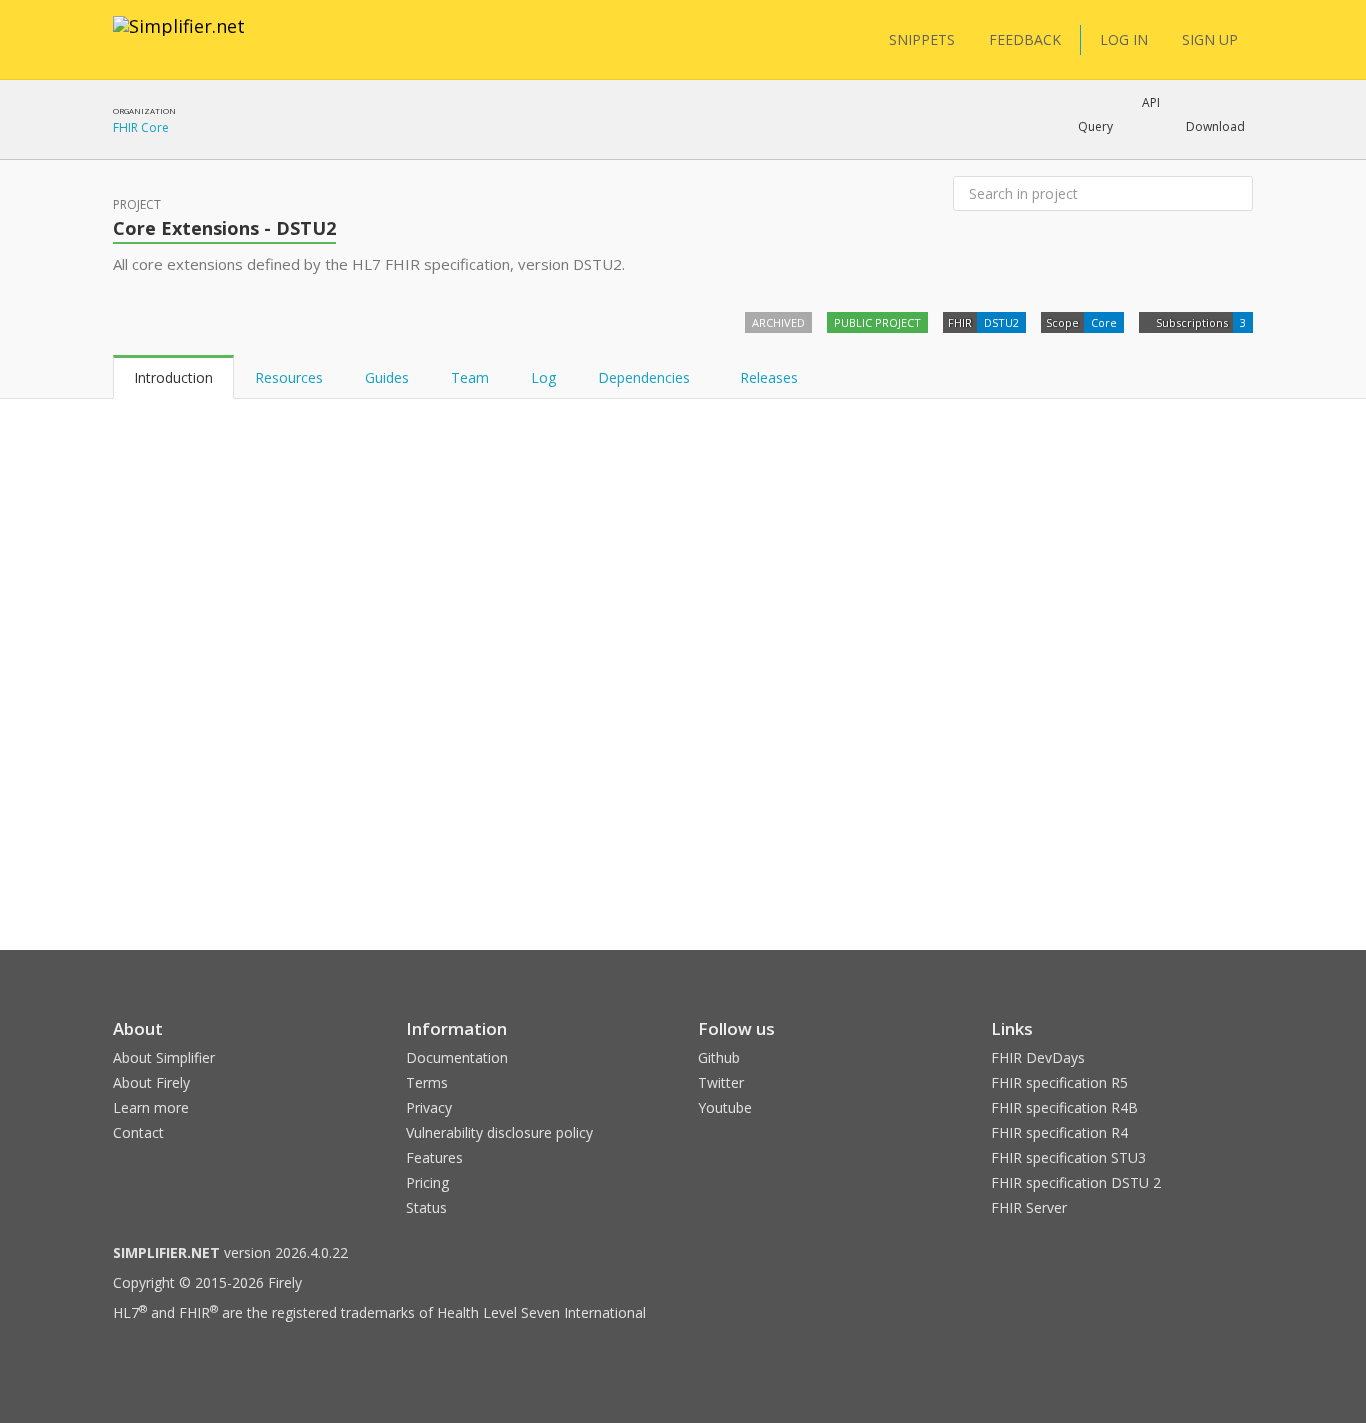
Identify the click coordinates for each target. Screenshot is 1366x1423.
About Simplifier (164, 1057)
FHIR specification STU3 (1068, 1157)
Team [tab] (470, 377)
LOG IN (1124, 39)
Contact (138, 1132)
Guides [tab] (387, 377)
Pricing (427, 1182)
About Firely (151, 1082)
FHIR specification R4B (1064, 1107)
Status (426, 1207)
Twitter (721, 1082)
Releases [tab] (769, 377)
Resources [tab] (289, 377)
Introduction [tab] (173, 377)
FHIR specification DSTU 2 (1076, 1182)
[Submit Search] (1236, 194)
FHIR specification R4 (1059, 1132)
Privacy (429, 1107)
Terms (427, 1082)
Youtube (725, 1107)
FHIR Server (1029, 1207)
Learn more (151, 1107)
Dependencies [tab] (646, 377)
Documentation (457, 1057)
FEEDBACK (1025, 39)
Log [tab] (543, 377)
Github (719, 1057)
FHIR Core (141, 127)
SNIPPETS (922, 39)
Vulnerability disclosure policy (499, 1132)
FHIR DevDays (1038, 1057)
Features (434, 1157)
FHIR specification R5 (1059, 1082)
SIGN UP (1210, 39)
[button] (1095, 127)
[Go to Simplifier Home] (179, 39)
